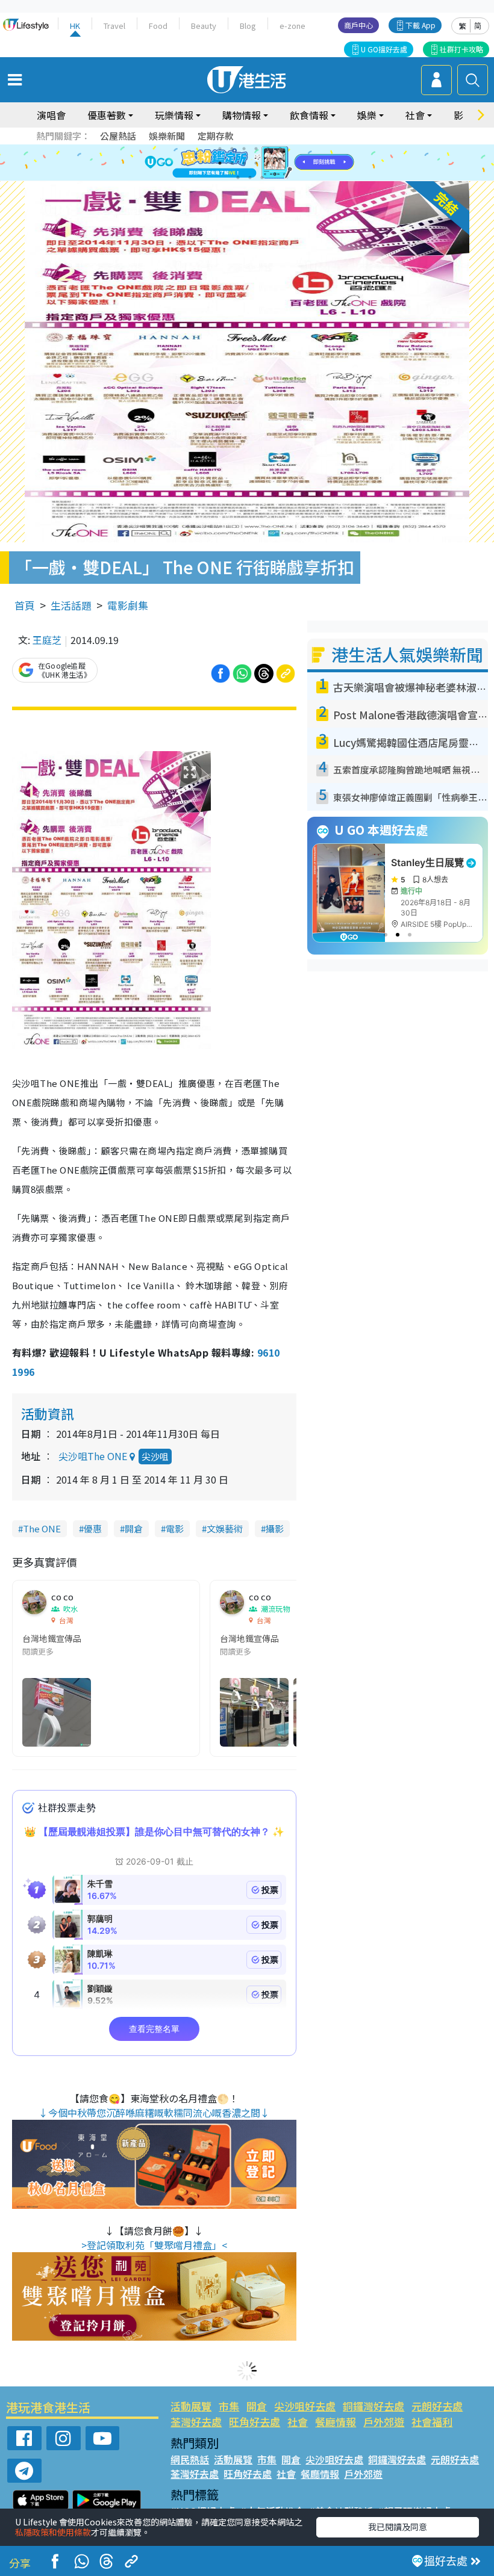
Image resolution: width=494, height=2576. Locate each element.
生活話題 (71, 605)
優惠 (93, 1528)
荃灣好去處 (196, 2422)
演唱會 (51, 115)
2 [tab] (232, 149)
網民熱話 (190, 2459)
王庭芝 (47, 640)
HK (75, 26)
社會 (298, 2422)
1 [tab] (220, 149)
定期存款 (216, 136)
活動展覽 (191, 2406)
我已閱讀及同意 (398, 2527)
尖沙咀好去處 (305, 2406)
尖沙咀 (155, 1456)
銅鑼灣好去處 (374, 2406)
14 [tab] (250, 178)
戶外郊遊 (384, 2422)
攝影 (275, 1528)
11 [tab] (268, 163)
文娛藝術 (225, 1528)
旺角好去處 (255, 2422)
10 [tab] (256, 163)
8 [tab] (232, 163)
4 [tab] (256, 149)
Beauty (204, 26)
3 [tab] (244, 149)
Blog (248, 26)
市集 (229, 2406)
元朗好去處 (437, 2406)
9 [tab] (244, 163)
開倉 (134, 1528)
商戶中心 (358, 25)
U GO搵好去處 (384, 49)
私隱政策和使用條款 (53, 2532)
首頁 (25, 605)
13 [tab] (238, 178)
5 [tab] (268, 149)
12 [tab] (280, 163)
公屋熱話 (118, 136)
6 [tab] (280, 149)
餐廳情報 (336, 2422)
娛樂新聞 (167, 136)
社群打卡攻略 (461, 49)
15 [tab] (262, 178)
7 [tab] (220, 163)
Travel (114, 26)
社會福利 (432, 2422)
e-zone (292, 26)
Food (158, 26)
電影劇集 (128, 605)
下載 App (421, 25)
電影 (175, 1528)
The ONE (42, 1528)
